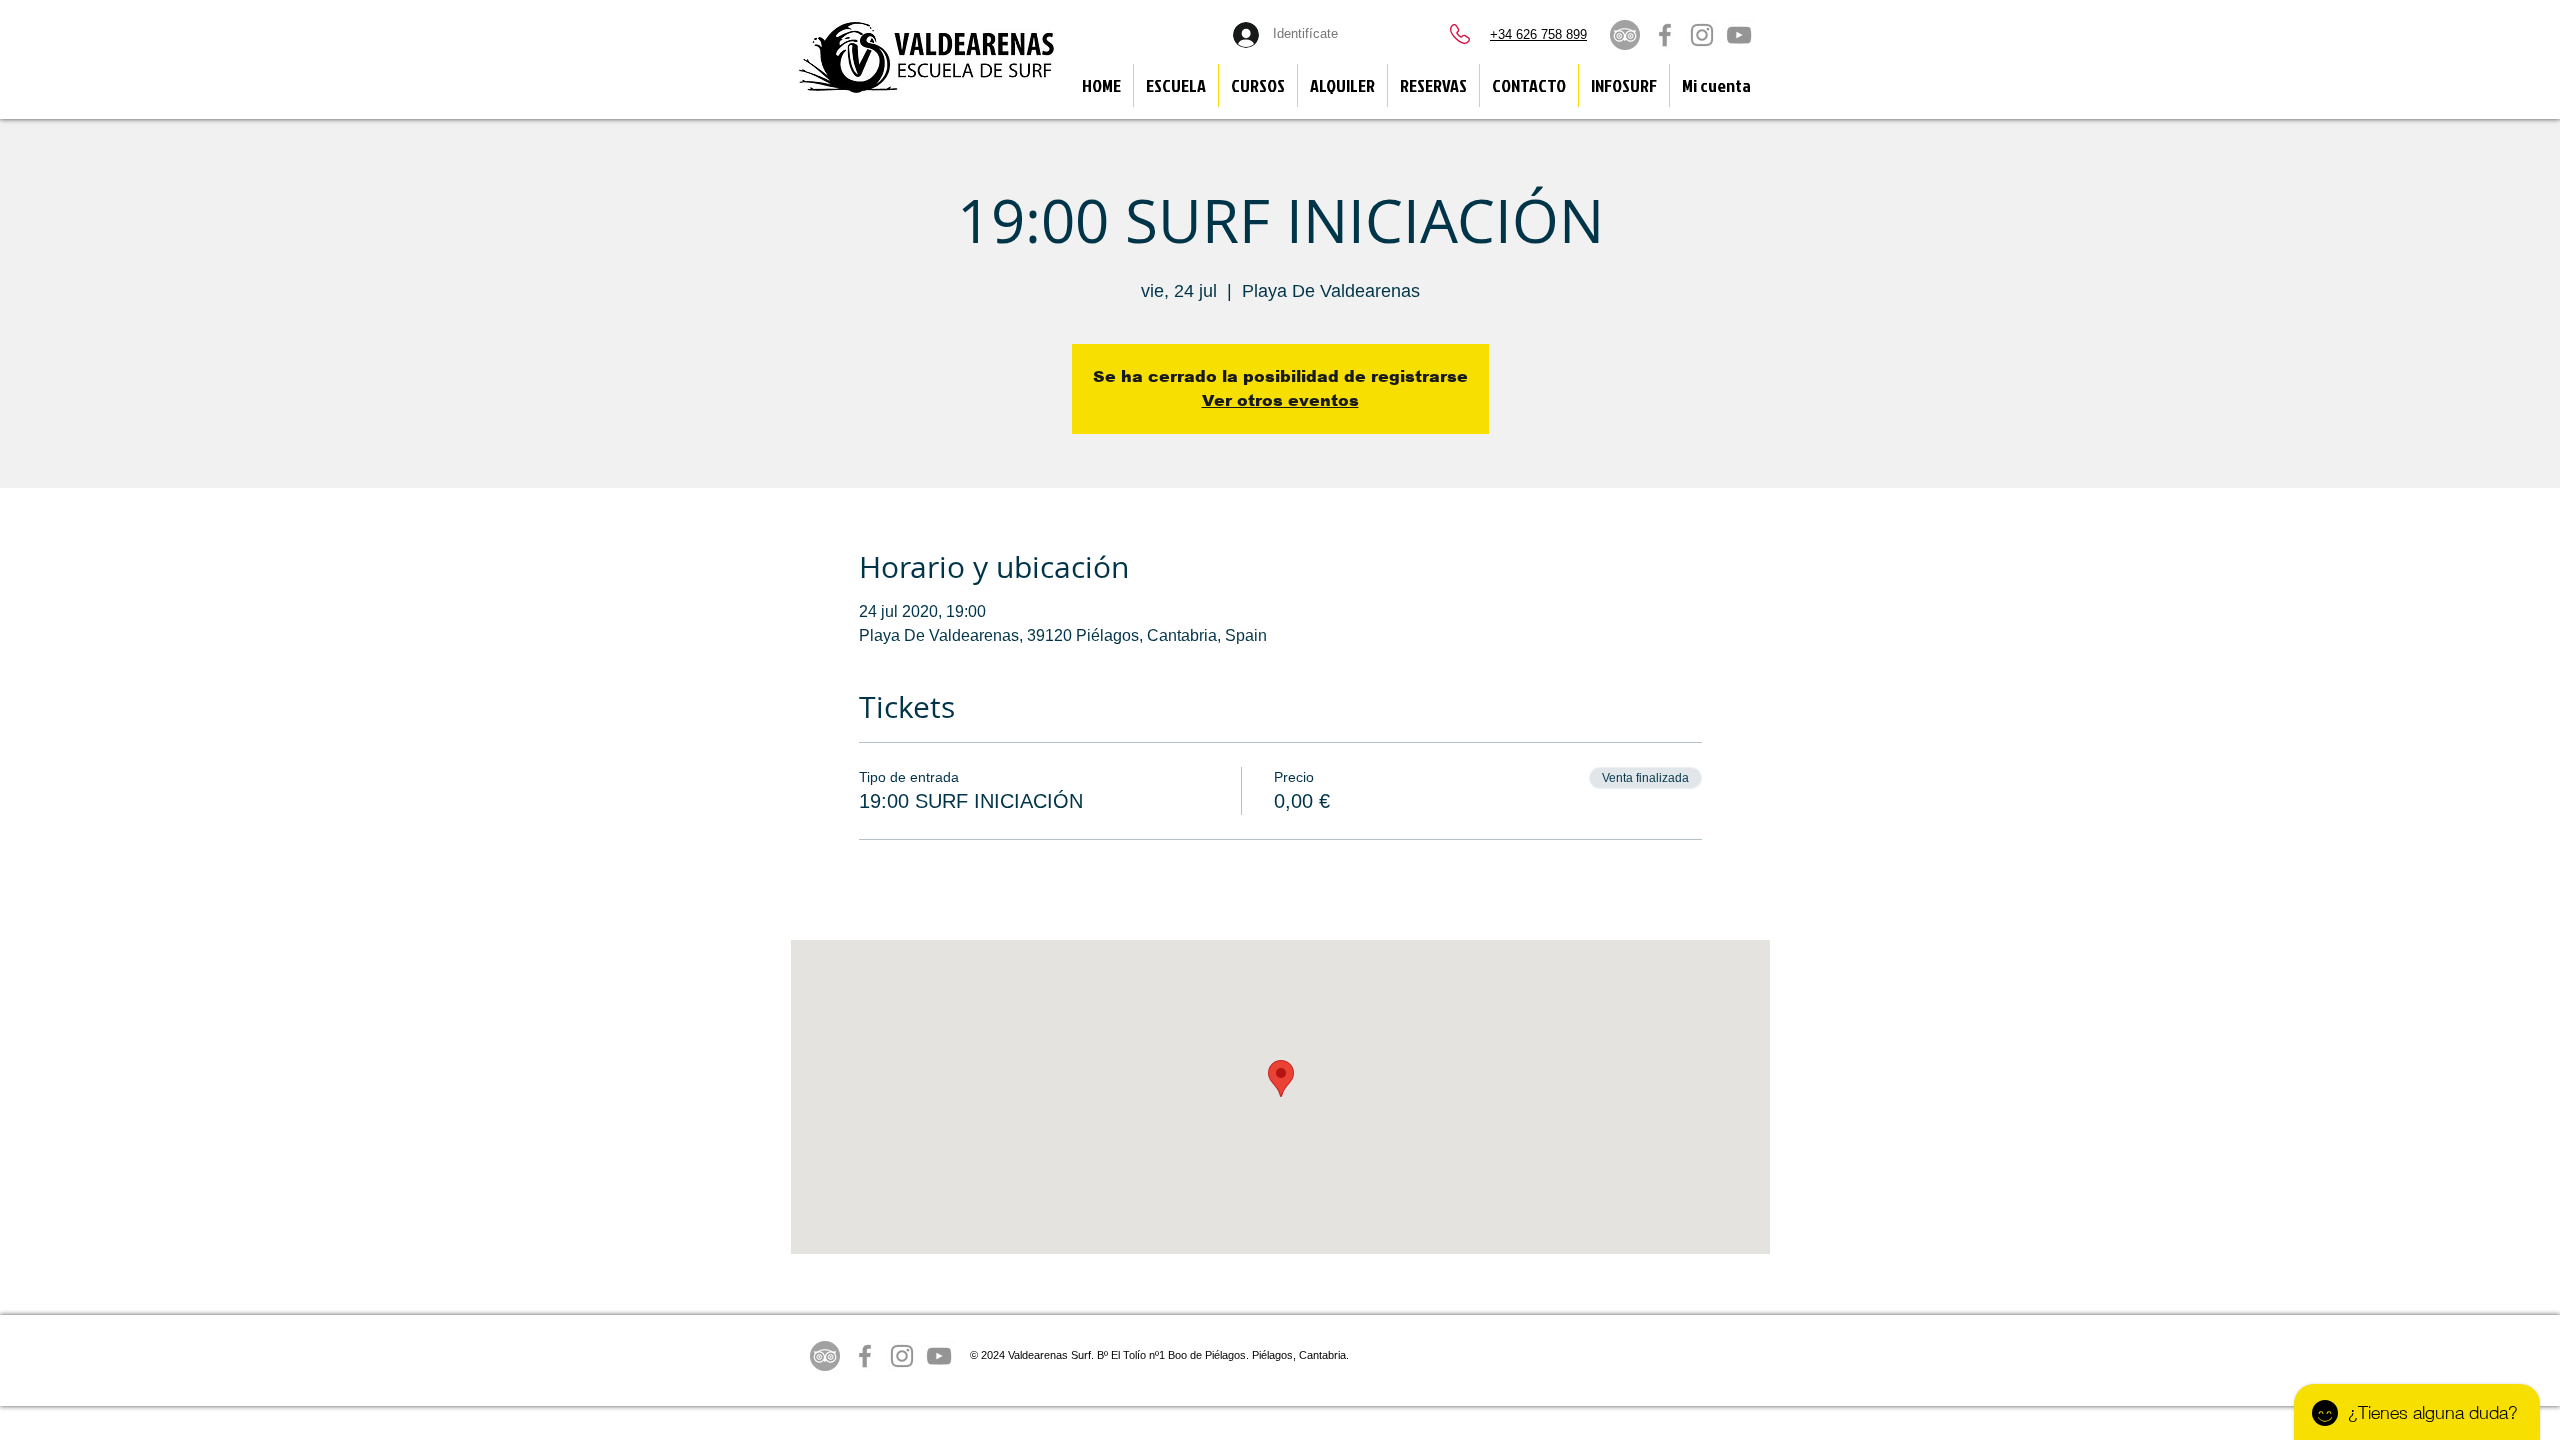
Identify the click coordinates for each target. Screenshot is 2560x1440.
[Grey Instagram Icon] (1702, 35)
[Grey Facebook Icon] (1665, 35)
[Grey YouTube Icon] (1739, 35)
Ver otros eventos (1280, 400)
